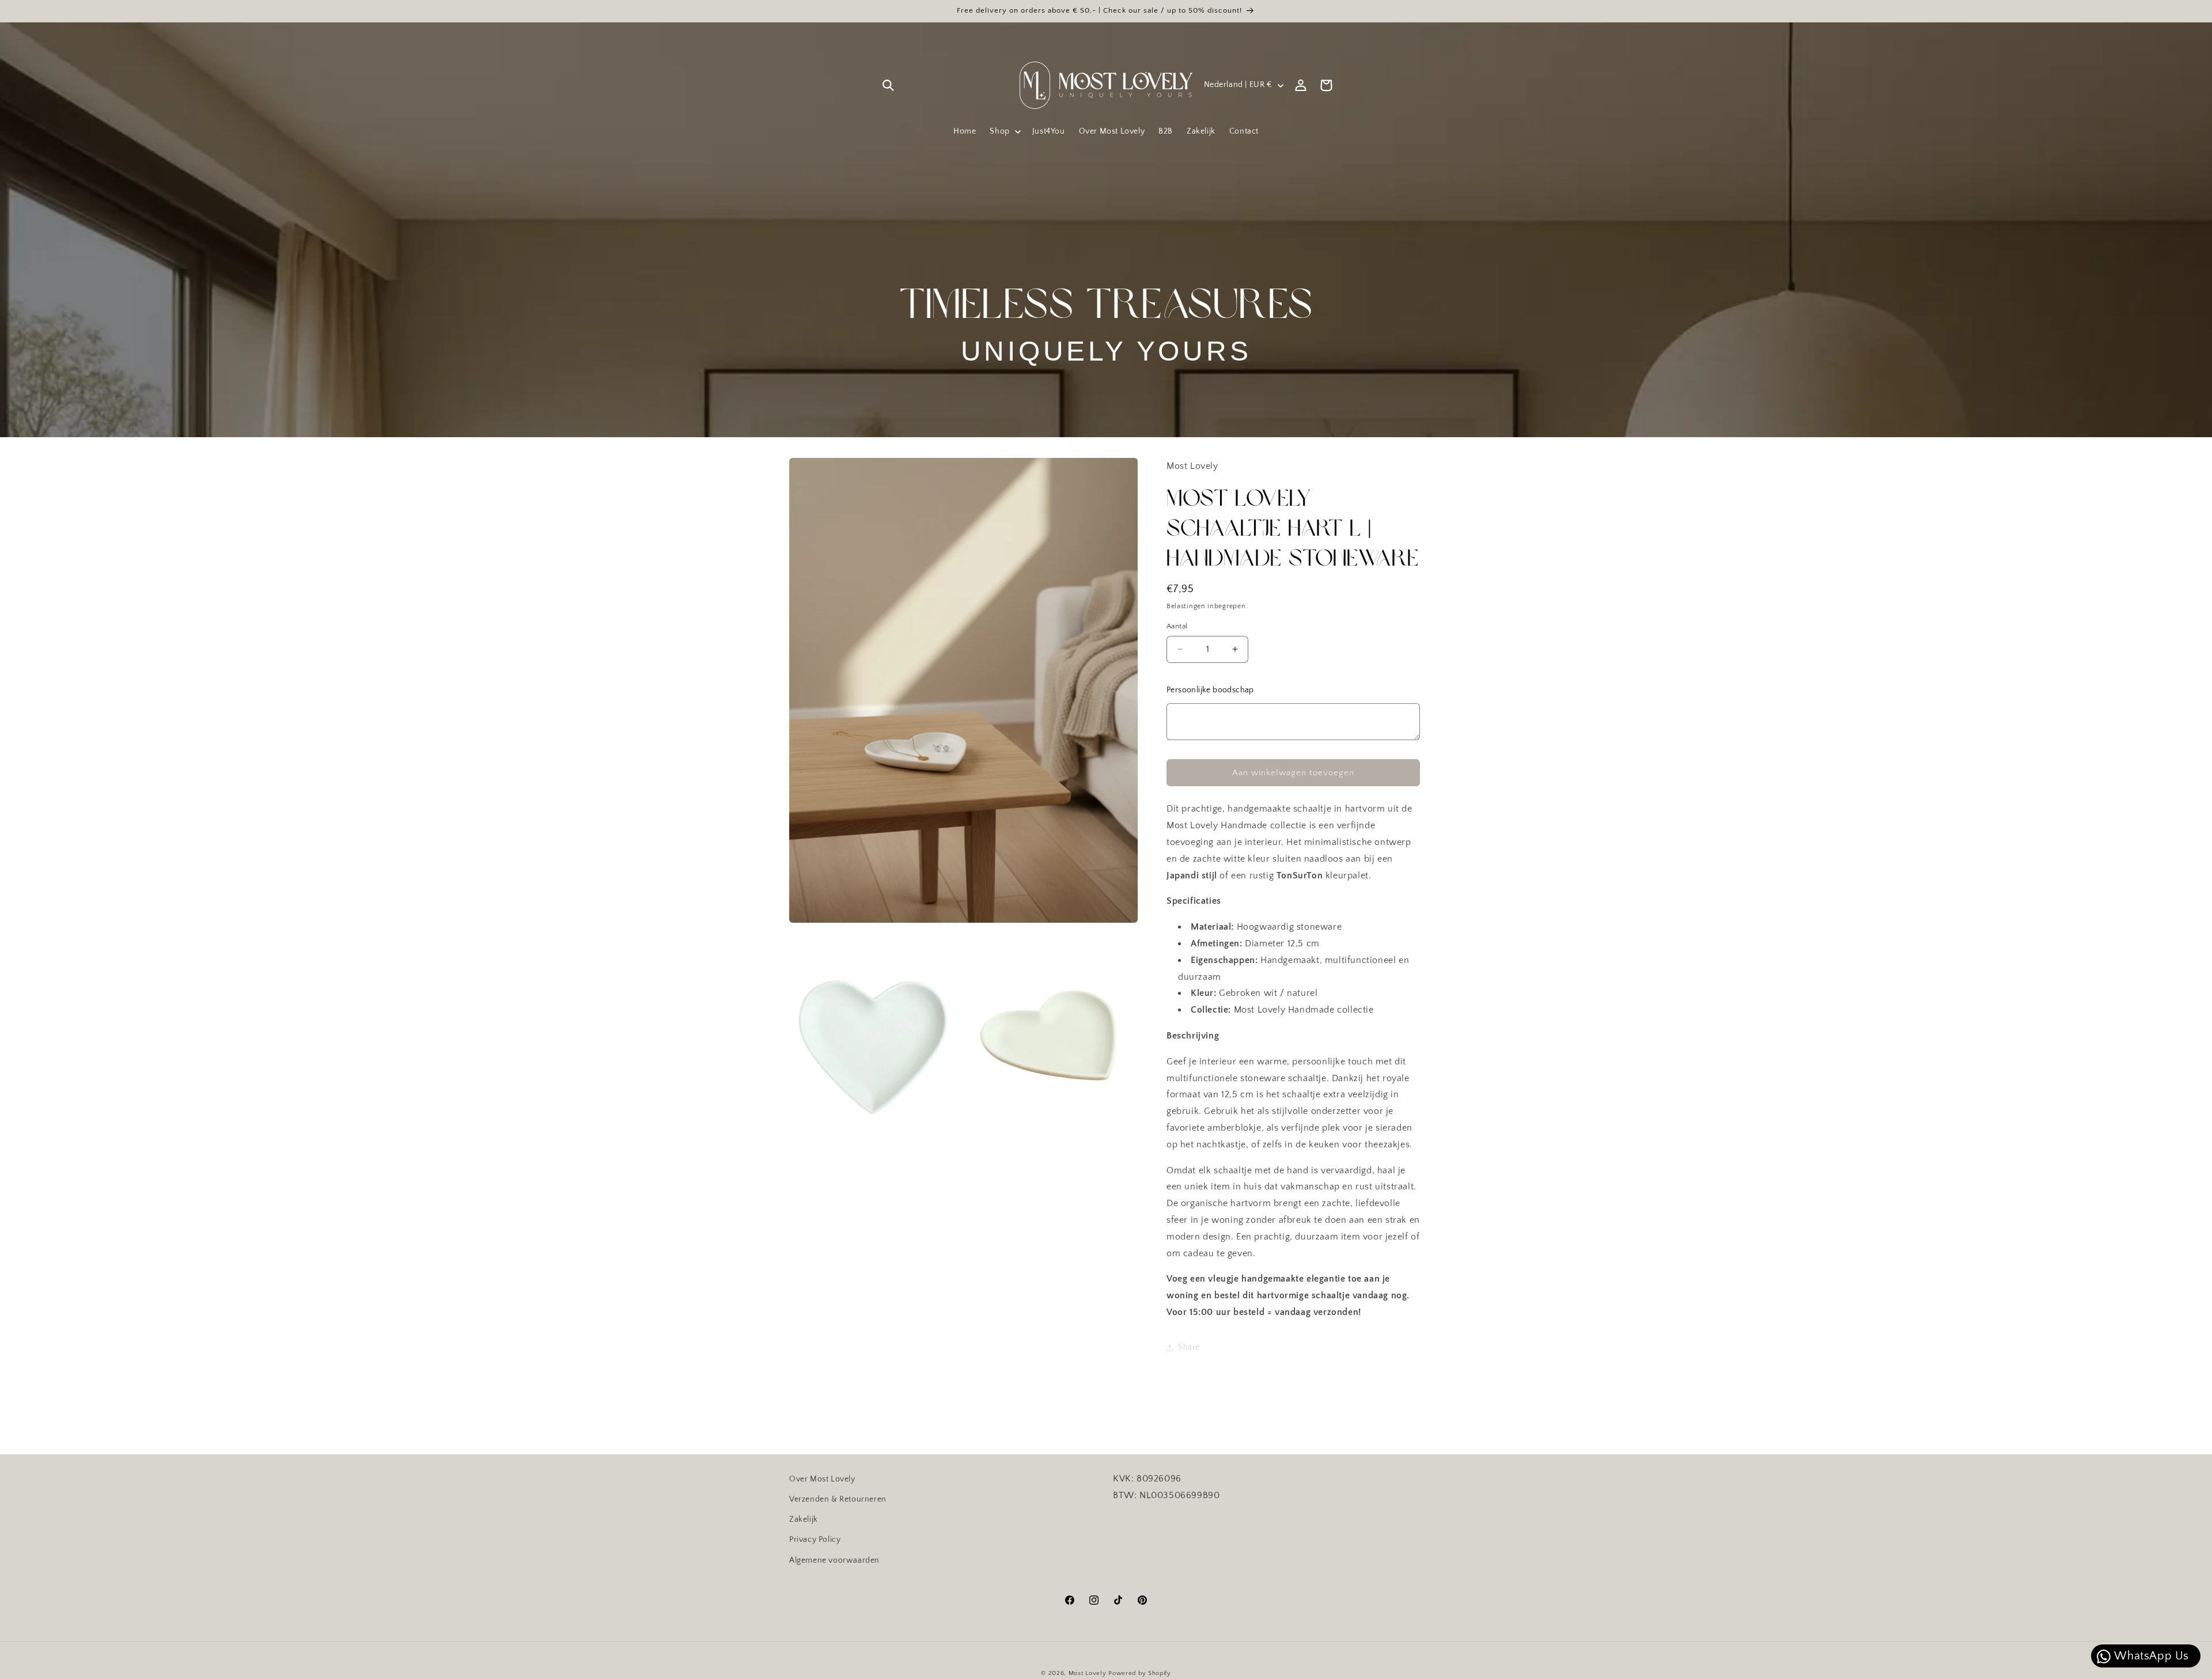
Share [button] (1189, 1347)
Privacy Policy (815, 1540)
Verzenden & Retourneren (838, 1499)
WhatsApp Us (2150, 1656)
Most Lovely (1088, 1673)
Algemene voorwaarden (834, 1560)
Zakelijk (804, 1519)
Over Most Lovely (822, 1479)
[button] (888, 85)
